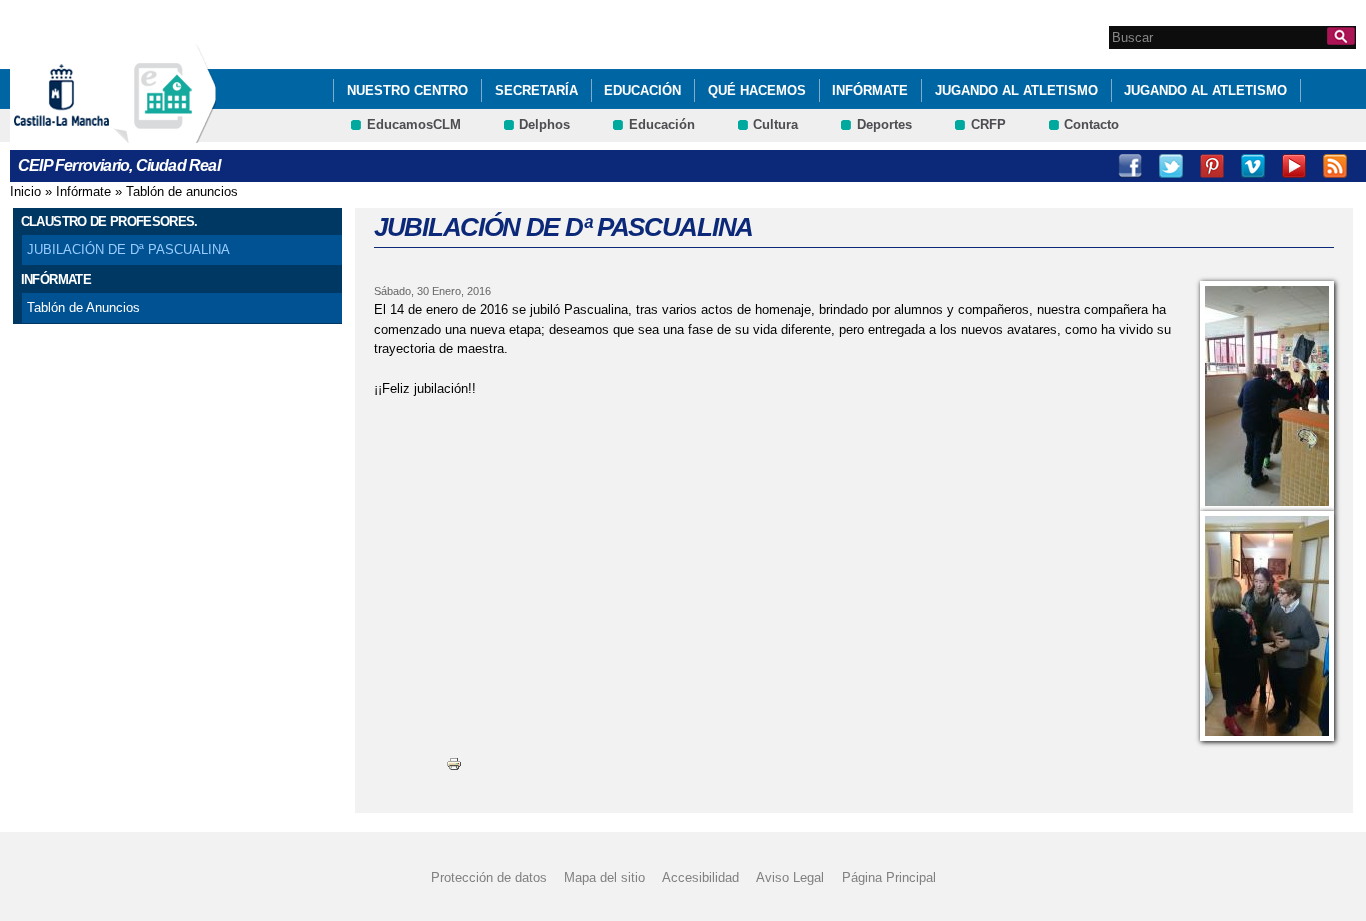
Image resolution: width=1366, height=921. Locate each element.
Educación (642, 90)
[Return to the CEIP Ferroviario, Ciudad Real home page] (165, 133)
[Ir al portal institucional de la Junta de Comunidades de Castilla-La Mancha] (86, 133)
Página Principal (889, 877)
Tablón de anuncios (182, 191)
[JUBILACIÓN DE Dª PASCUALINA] (1267, 396)
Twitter (1171, 166)
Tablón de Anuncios (83, 307)
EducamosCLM (414, 124)
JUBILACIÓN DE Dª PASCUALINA (128, 249)
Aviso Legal (790, 877)
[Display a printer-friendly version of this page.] (454, 763)
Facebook (1130, 166)
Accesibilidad (700, 877)
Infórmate (870, 90)
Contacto (1091, 124)
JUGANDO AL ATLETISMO (1016, 90)
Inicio (25, 191)
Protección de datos (489, 877)
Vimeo (1253, 166)
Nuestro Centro (407, 90)
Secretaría (536, 90)
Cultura (775, 124)
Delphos (544, 124)
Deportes (884, 124)
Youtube (1294, 166)
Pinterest (1212, 166)
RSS (1335, 166)
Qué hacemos (757, 90)
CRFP (988, 124)
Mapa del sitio (604, 877)
